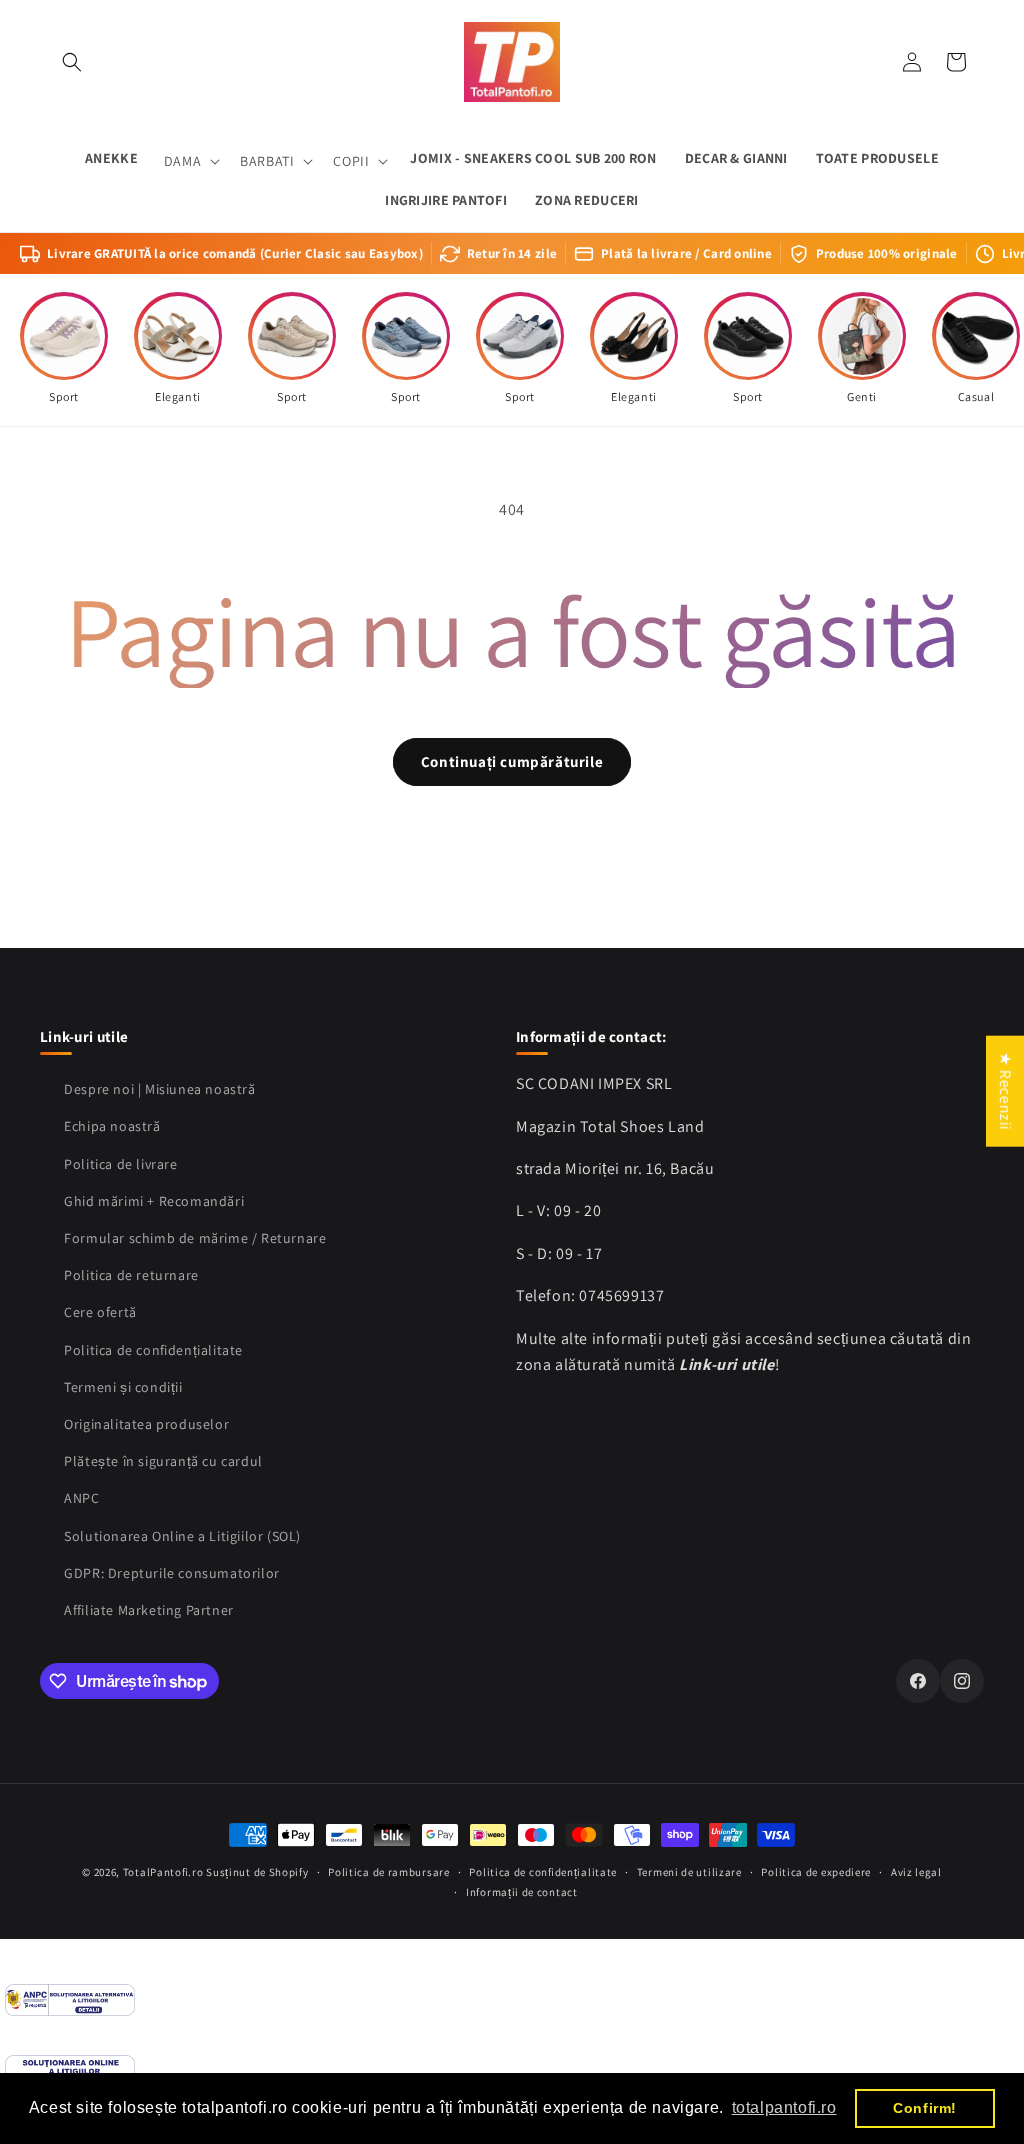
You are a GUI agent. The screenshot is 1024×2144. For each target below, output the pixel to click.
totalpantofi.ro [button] (784, 2107)
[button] (72, 62)
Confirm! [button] (925, 2108)
